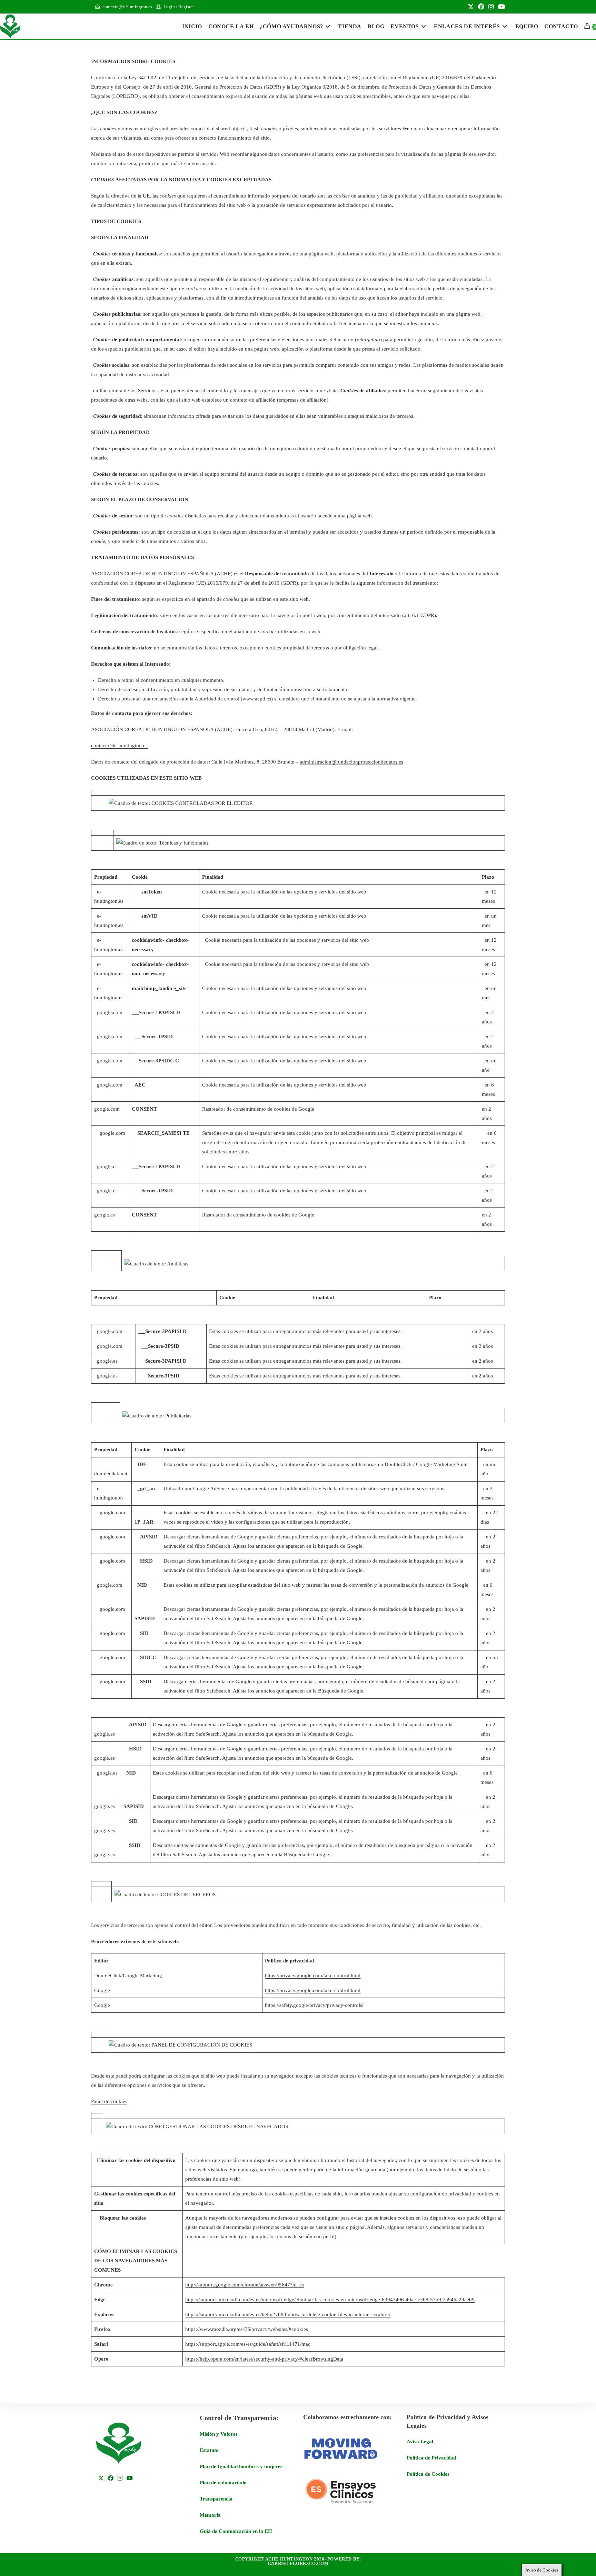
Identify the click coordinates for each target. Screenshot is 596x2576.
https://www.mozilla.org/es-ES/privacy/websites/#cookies (247, 2329)
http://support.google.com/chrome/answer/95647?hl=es (245, 2285)
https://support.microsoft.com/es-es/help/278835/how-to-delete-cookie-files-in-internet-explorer (288, 2314)
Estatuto (209, 2450)
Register (186, 7)
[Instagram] (120, 2479)
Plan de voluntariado (223, 2483)
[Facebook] (111, 2479)
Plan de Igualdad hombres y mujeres (241, 2466)
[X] (101, 2479)
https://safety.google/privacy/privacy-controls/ (314, 2005)
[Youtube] (130, 2479)
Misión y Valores (219, 2434)
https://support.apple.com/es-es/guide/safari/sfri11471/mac (248, 2344)
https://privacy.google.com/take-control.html (313, 1976)
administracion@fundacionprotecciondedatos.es (351, 762)
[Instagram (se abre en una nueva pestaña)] (491, 7)
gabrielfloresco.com (298, 2563)
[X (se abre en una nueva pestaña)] (471, 7)
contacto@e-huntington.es (127, 7)
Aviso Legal (420, 2442)
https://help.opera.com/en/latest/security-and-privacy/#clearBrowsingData (264, 2359)
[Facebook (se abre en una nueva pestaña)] (481, 7)
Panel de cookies (109, 2101)
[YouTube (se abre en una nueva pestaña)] (500, 7)
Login (169, 7)
